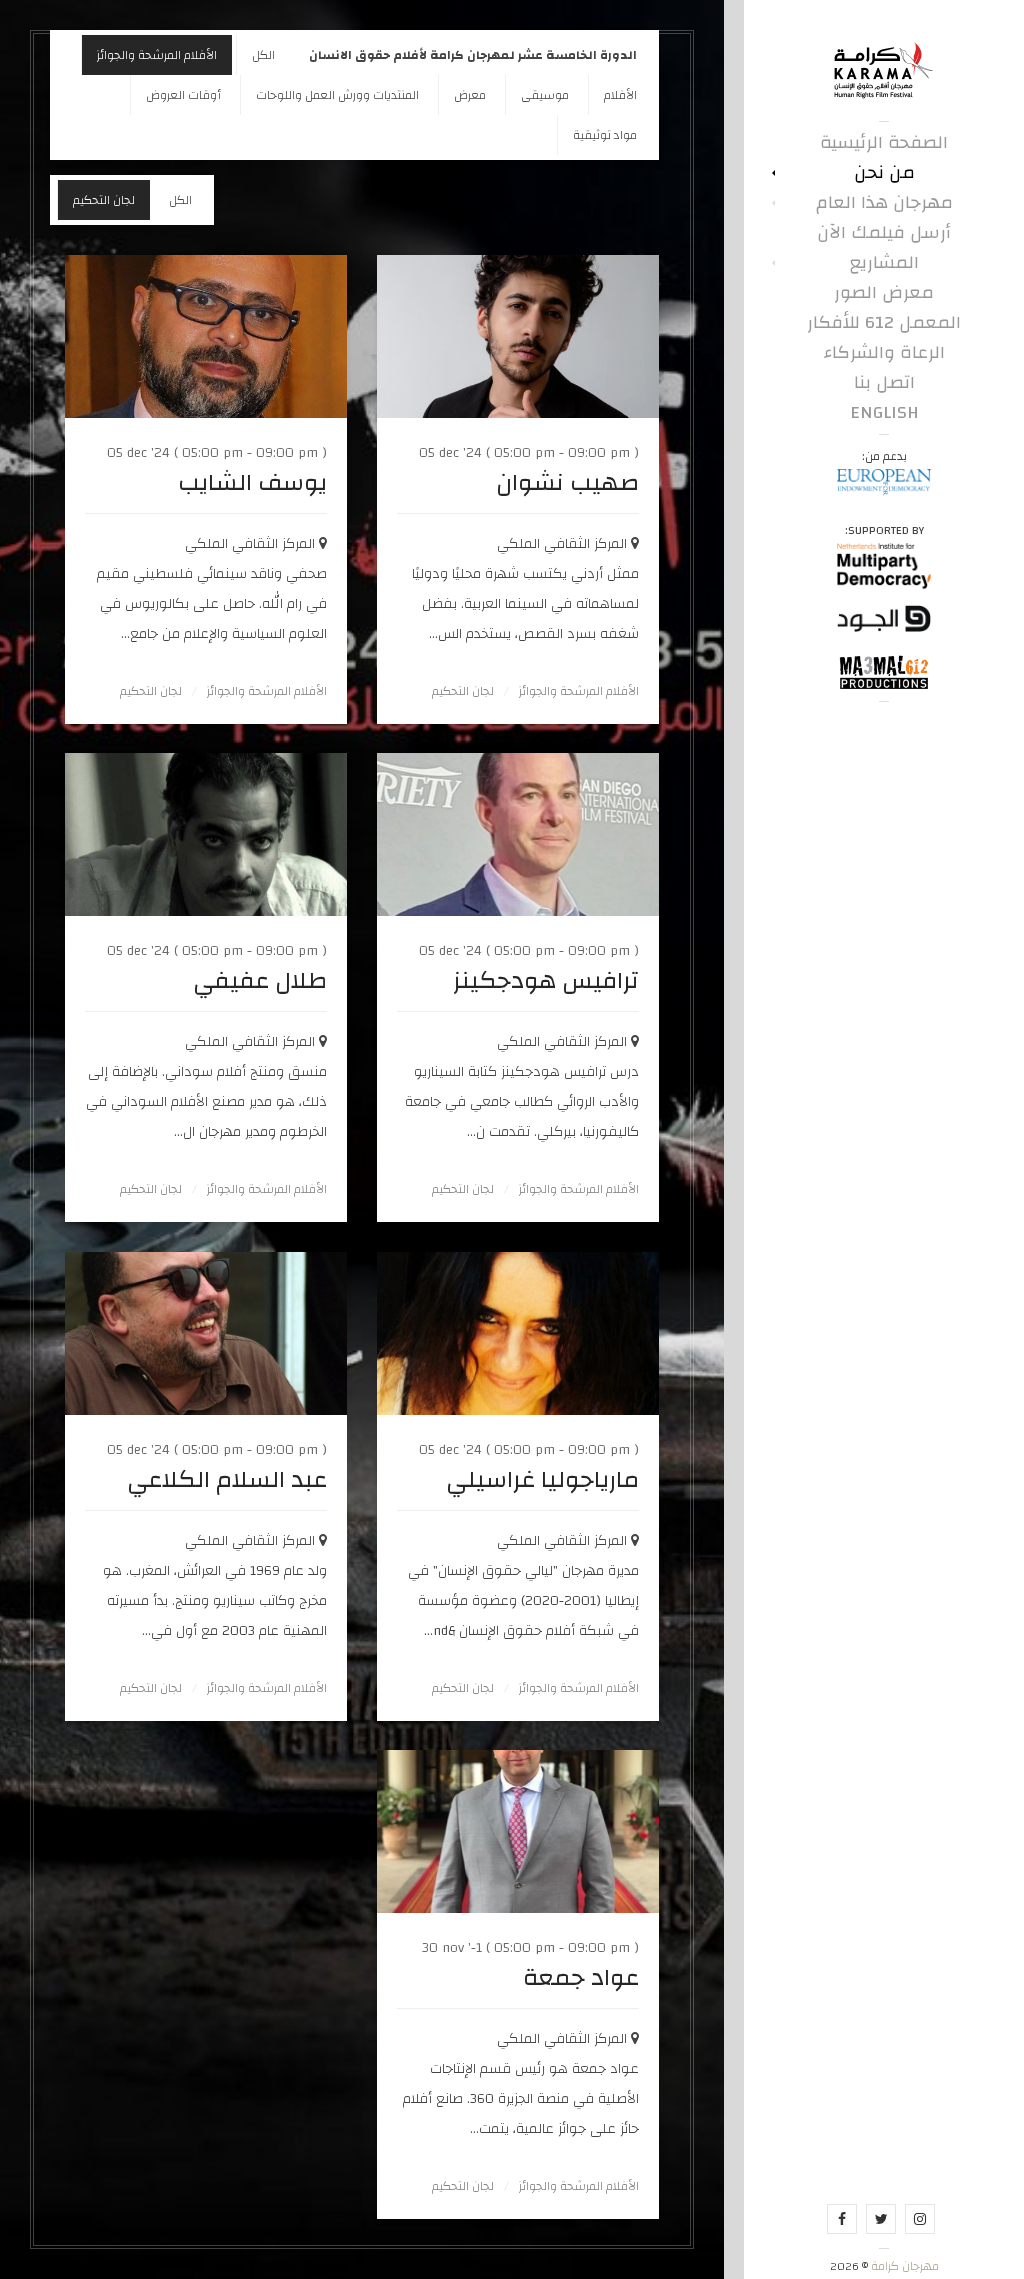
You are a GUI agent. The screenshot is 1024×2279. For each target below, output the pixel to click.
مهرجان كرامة (903, 2266)
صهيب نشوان (567, 483)
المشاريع (884, 263)
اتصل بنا (884, 383)
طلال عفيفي (260, 981)
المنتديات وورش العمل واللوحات (337, 95)
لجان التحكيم (104, 200)
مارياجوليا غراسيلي (542, 1480)
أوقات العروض (183, 95)
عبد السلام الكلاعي (227, 1480)
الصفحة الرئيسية (884, 143)
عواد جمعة (581, 1978)
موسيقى (545, 95)
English (884, 413)
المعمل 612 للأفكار (884, 323)
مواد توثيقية (605, 135)
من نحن (884, 173)
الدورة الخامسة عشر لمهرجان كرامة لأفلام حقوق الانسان (473, 55)
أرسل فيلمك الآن (884, 233)
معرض (470, 95)
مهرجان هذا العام (884, 203)
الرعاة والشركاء (884, 353)
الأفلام (620, 95)
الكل (263, 55)
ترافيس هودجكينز (546, 981)
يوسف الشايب (252, 483)
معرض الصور (884, 293)
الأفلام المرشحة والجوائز (157, 55)
